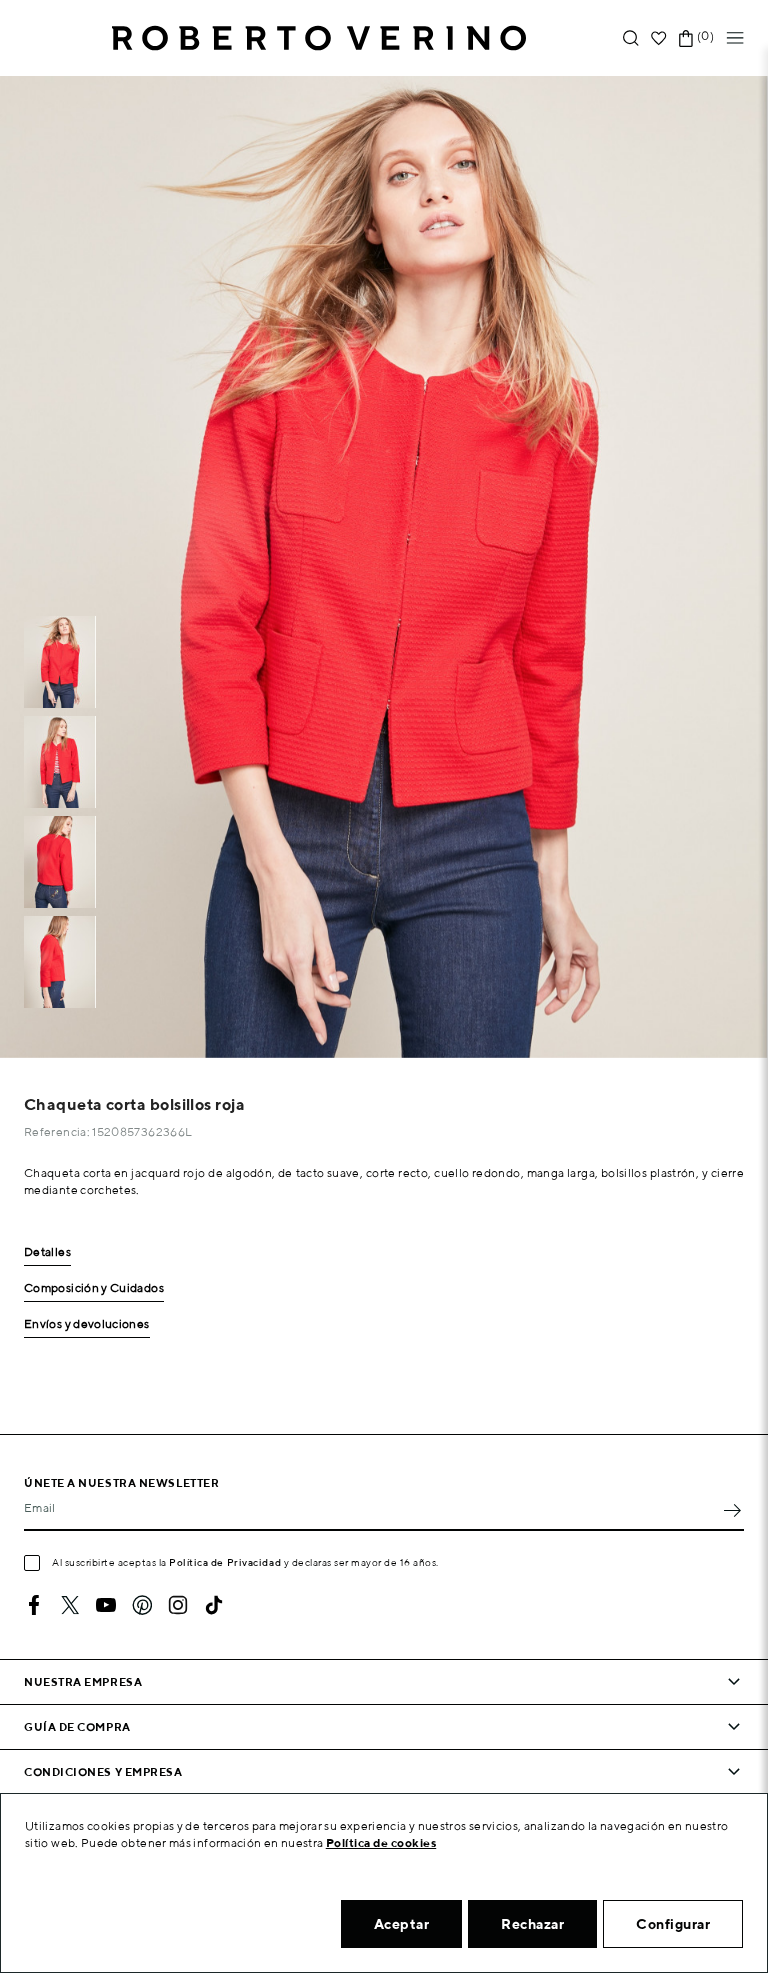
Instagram (178, 1605)
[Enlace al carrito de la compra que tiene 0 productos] (686, 38)
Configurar (673, 1924)
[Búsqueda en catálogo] (631, 38)
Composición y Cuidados (94, 1288)
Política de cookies (381, 1842)
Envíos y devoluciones (87, 1324)
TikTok (214, 1605)
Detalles (47, 1252)
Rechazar (532, 1924)
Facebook (34, 1605)
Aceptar (402, 1924)
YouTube (106, 1605)
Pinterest (142, 1605)
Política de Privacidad (225, 1562)
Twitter (70, 1605)
